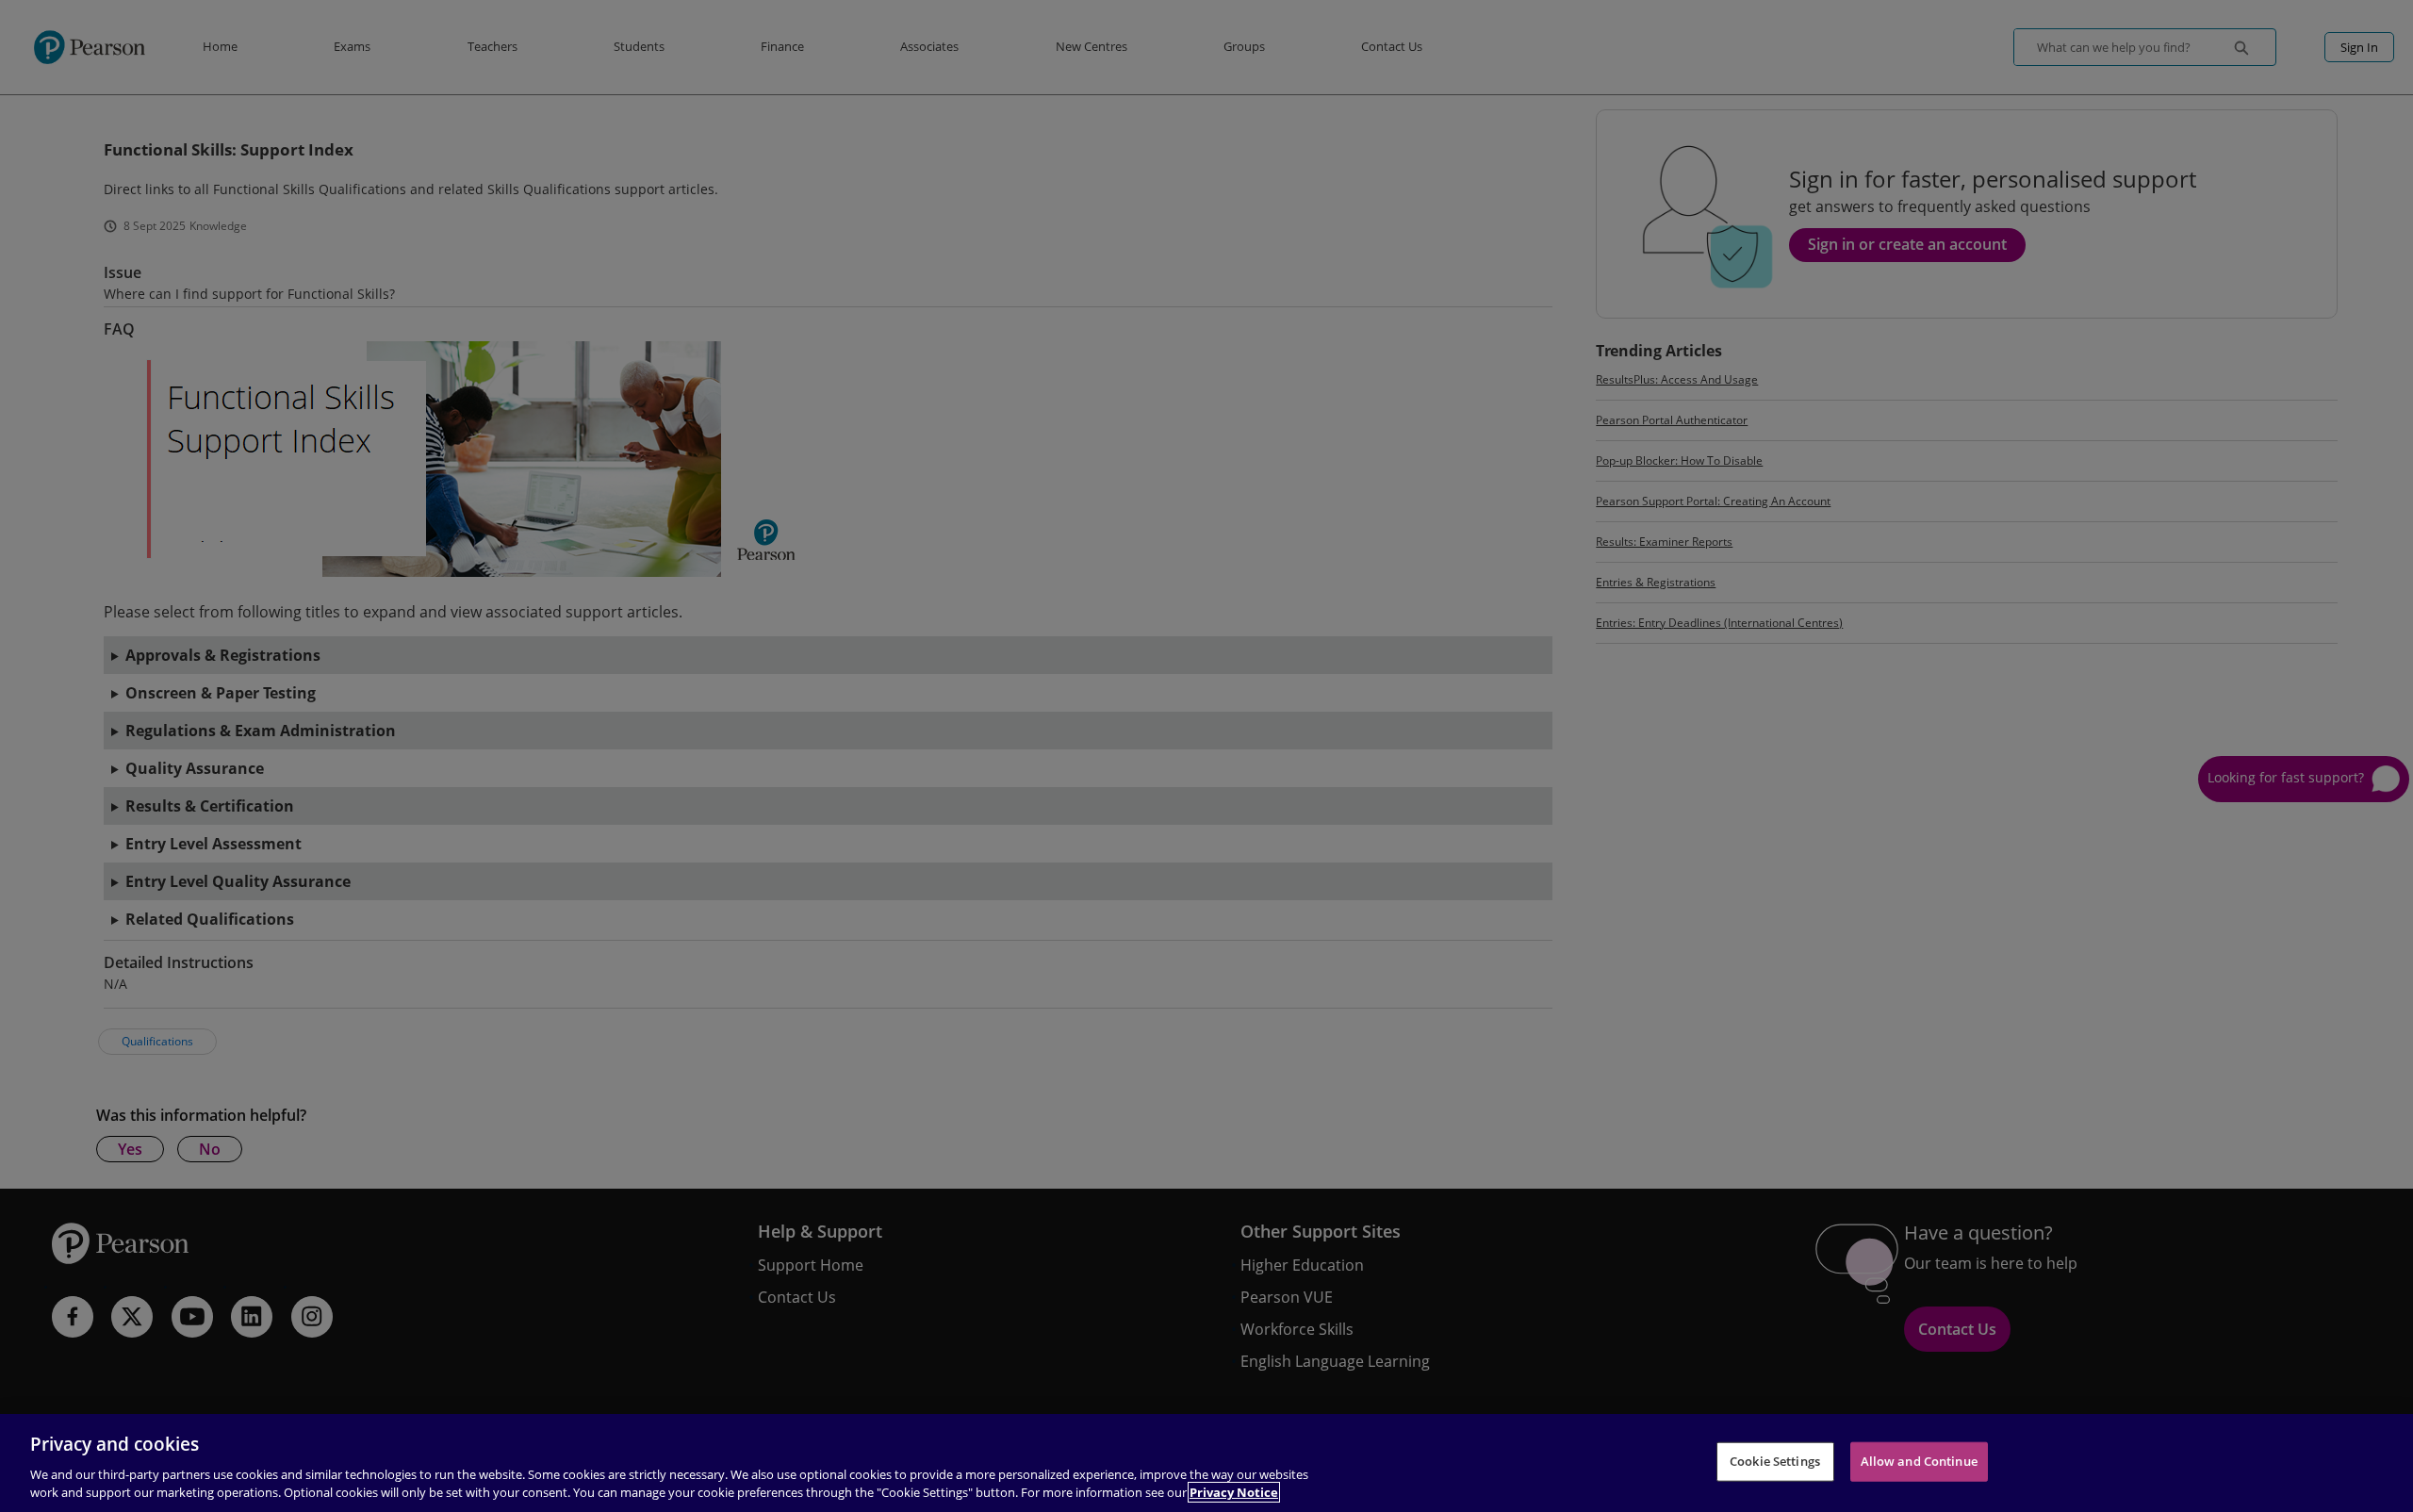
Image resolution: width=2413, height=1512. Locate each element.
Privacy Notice (1234, 1492)
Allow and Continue (1919, 1461)
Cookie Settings (1775, 1461)
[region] (1206, 1463)
